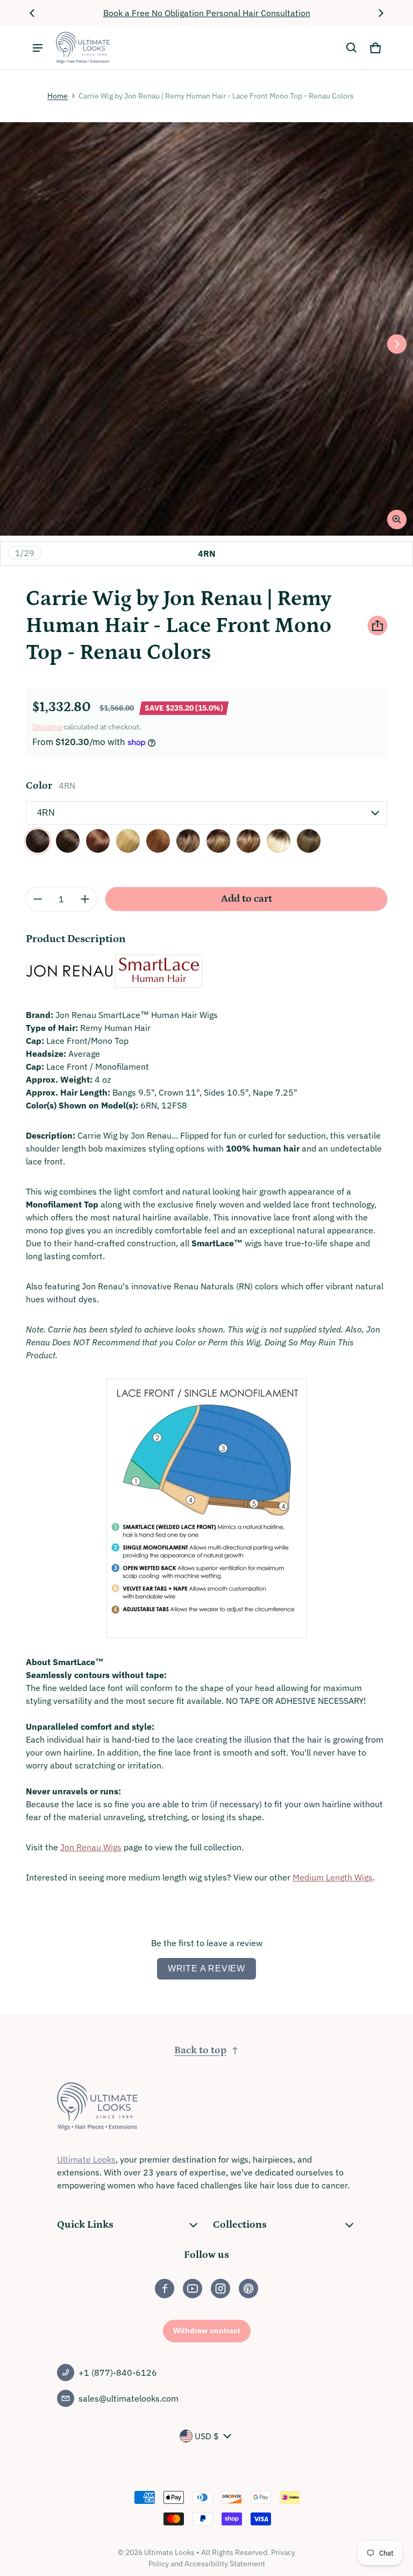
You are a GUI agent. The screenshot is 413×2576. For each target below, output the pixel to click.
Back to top (200, 2050)
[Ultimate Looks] (83, 48)
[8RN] (98, 841)
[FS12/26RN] (158, 841)
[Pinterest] (248, 2289)
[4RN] (38, 841)
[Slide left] (32, 13)
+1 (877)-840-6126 (118, 2373)
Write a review (206, 1968)
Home (58, 96)
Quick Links (85, 2225)
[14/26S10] (309, 841)
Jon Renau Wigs (91, 1847)
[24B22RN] (128, 841)
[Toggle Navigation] (38, 48)
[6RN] (68, 841)
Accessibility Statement (225, 2564)
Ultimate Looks (86, 2159)
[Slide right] (381, 13)
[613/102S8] (279, 841)
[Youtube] (193, 2289)
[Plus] (85, 899)
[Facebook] (165, 2289)
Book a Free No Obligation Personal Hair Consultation (207, 13)
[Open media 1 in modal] (206, 329)
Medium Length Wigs (333, 1877)
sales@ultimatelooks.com (129, 2398)
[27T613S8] (248, 841)
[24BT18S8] (218, 841)
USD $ (207, 2436)
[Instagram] (220, 2289)
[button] (352, 48)
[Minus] (38, 899)
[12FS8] (188, 841)
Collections (240, 2225)
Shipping (47, 727)
